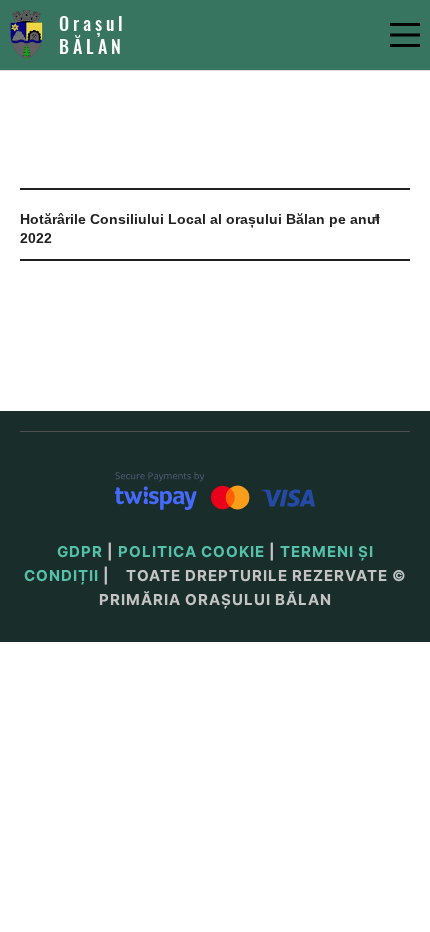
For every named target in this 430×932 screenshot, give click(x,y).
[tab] (215, 229)
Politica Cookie (191, 551)
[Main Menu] (405, 35)
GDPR (80, 551)
